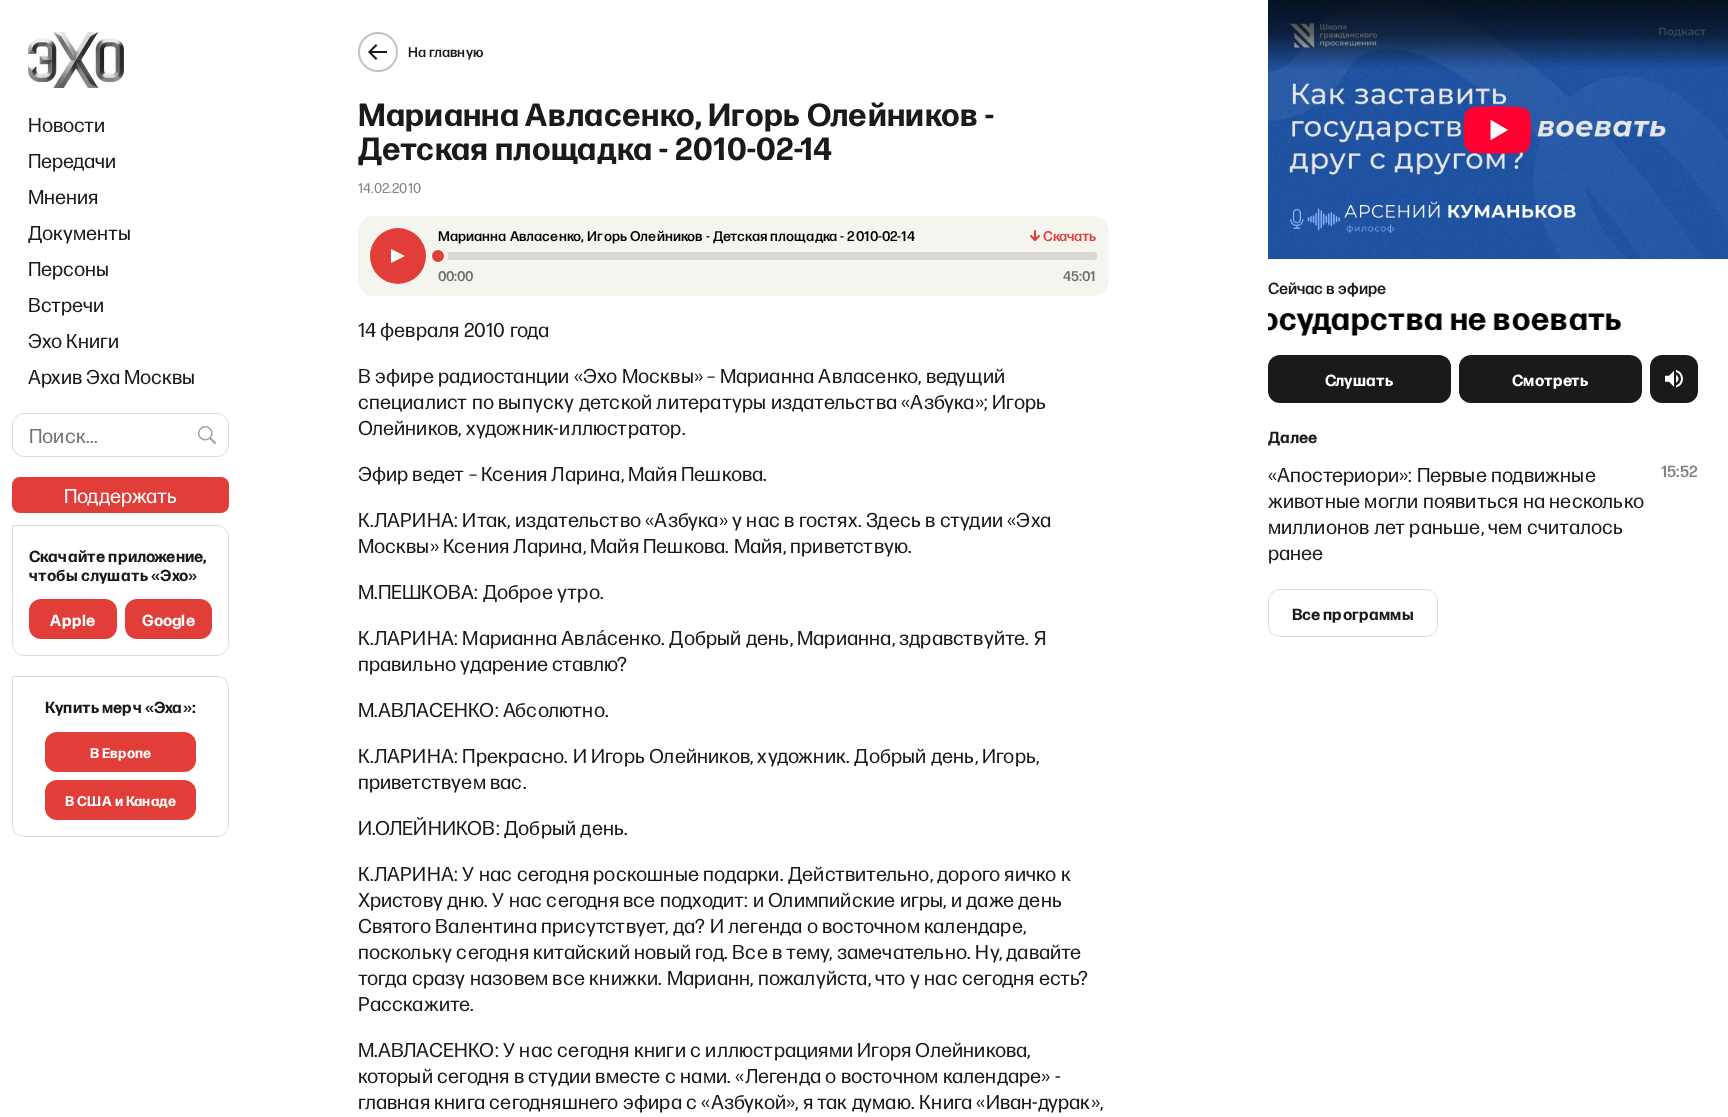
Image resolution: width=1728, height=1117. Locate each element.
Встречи (66, 304)
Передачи (72, 160)
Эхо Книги (73, 340)
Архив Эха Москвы (111, 376)
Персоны (68, 268)
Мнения (63, 196)
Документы (79, 232)
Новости (66, 124)
